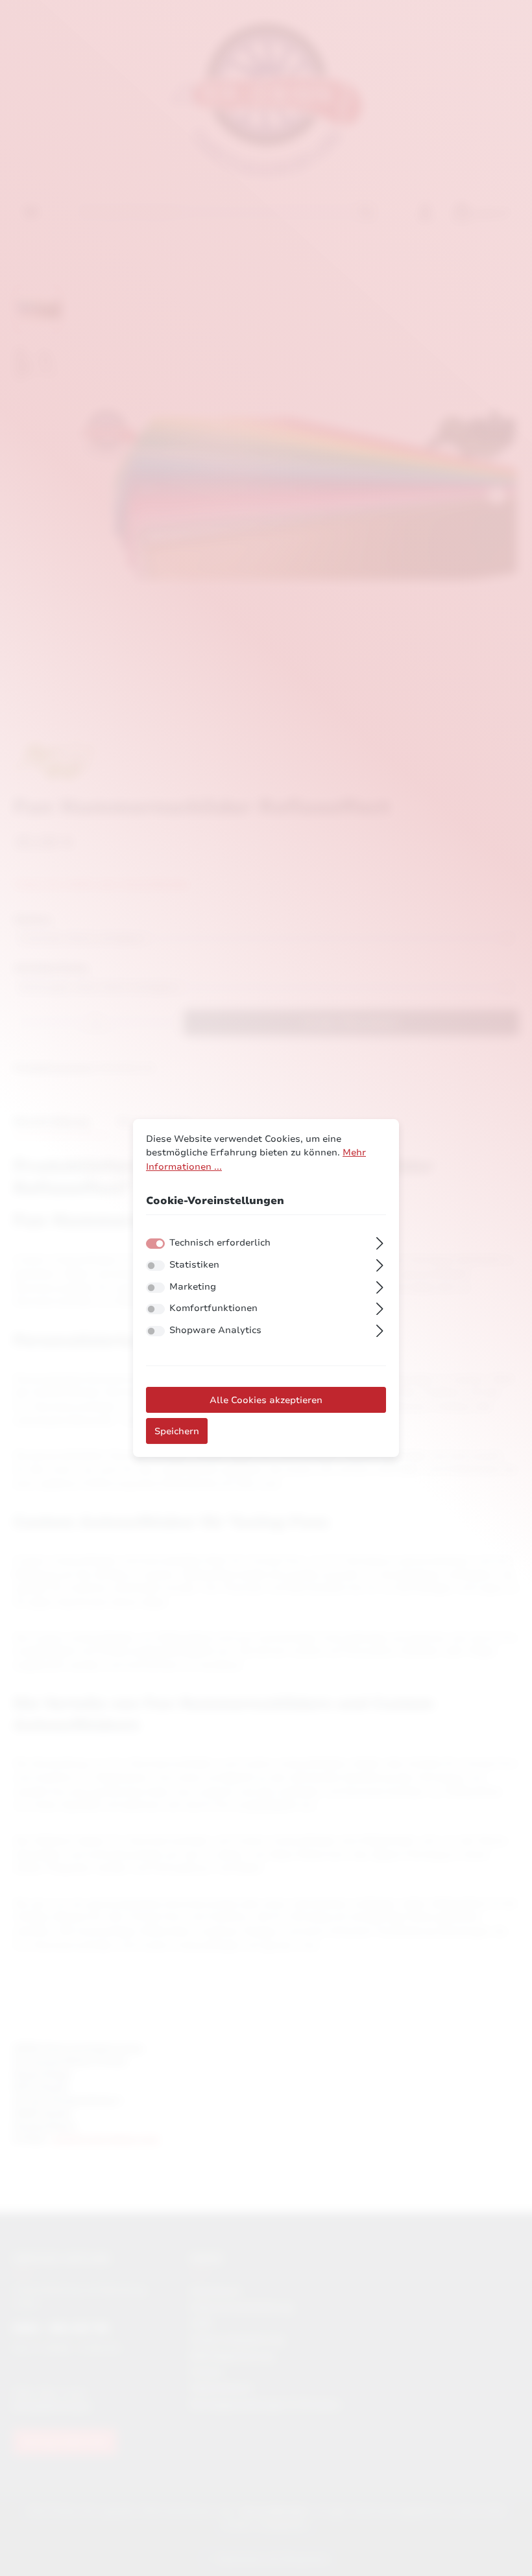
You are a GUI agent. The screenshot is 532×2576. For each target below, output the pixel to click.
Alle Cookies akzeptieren (266, 1400)
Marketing (193, 1286)
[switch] (155, 1266)
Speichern (177, 1431)
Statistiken (194, 1264)
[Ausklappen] (380, 1242)
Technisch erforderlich (220, 1242)
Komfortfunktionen (213, 1308)
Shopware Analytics (215, 1330)
